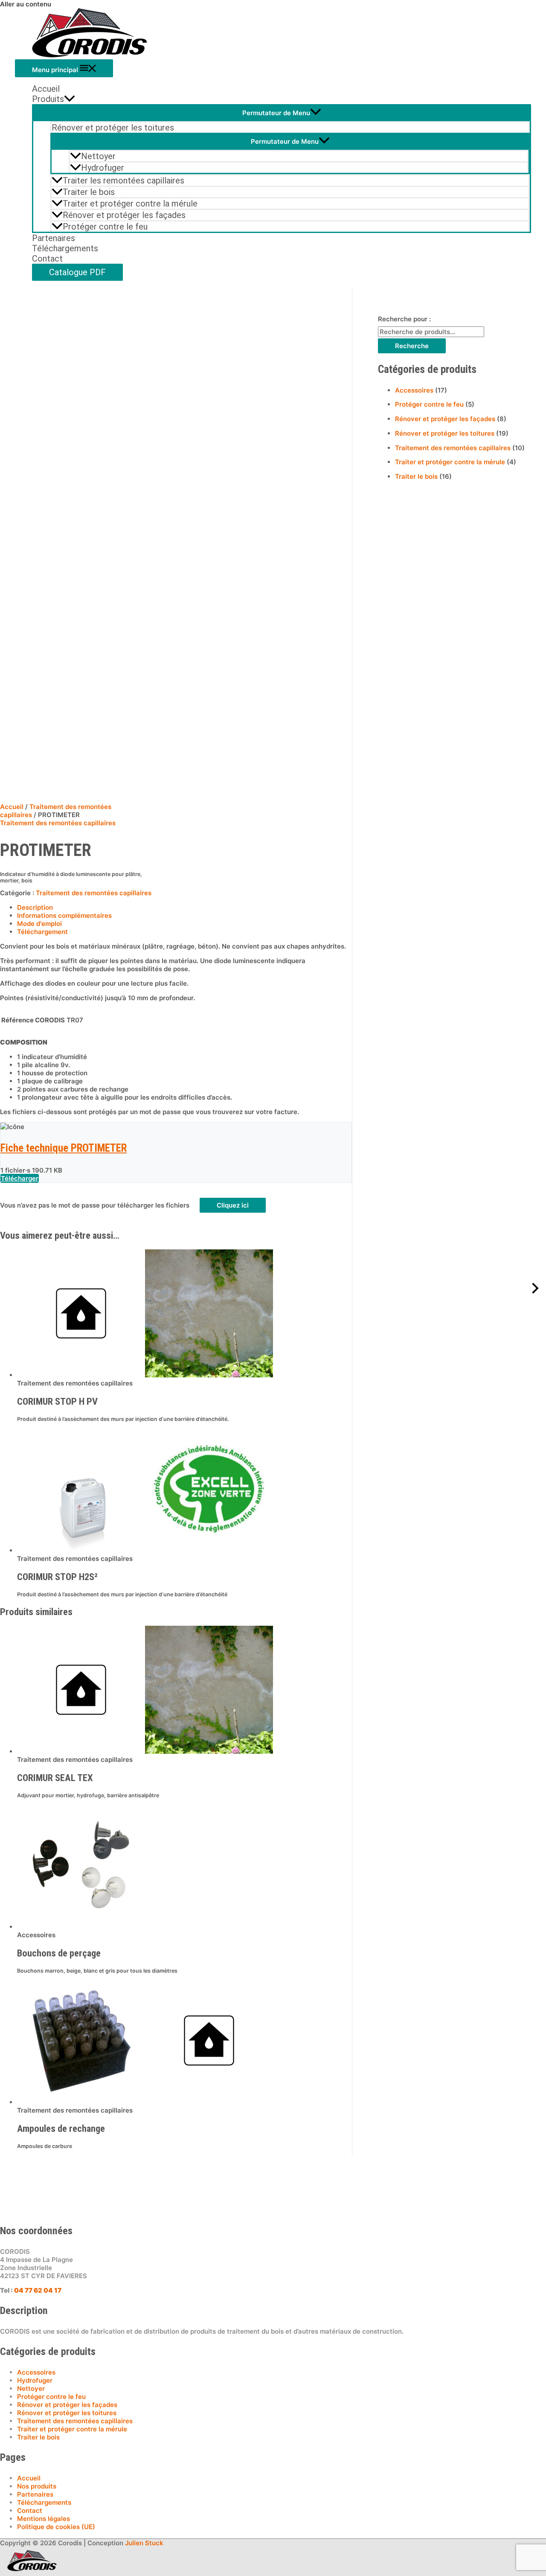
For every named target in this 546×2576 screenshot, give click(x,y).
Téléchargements (65, 248)
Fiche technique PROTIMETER (64, 1148)
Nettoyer (98, 156)
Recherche (412, 346)
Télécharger (20, 1178)
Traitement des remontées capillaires (58, 823)
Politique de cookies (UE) (56, 2527)
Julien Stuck (144, 2543)
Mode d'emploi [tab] (39, 924)
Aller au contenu (26, 4)
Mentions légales (44, 2519)
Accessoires (414, 390)
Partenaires (54, 238)
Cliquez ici (233, 1205)
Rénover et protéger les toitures (113, 128)
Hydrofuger (103, 168)
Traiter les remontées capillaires (123, 180)
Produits (48, 99)
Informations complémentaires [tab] (64, 915)
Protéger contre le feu (105, 227)
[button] (282, 272)
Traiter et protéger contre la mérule (130, 204)
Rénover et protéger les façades (124, 215)
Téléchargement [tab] (42, 932)
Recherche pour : (404, 319)
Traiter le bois (89, 192)
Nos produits (37, 2486)
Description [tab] (35, 907)
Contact (47, 259)
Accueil (46, 89)
